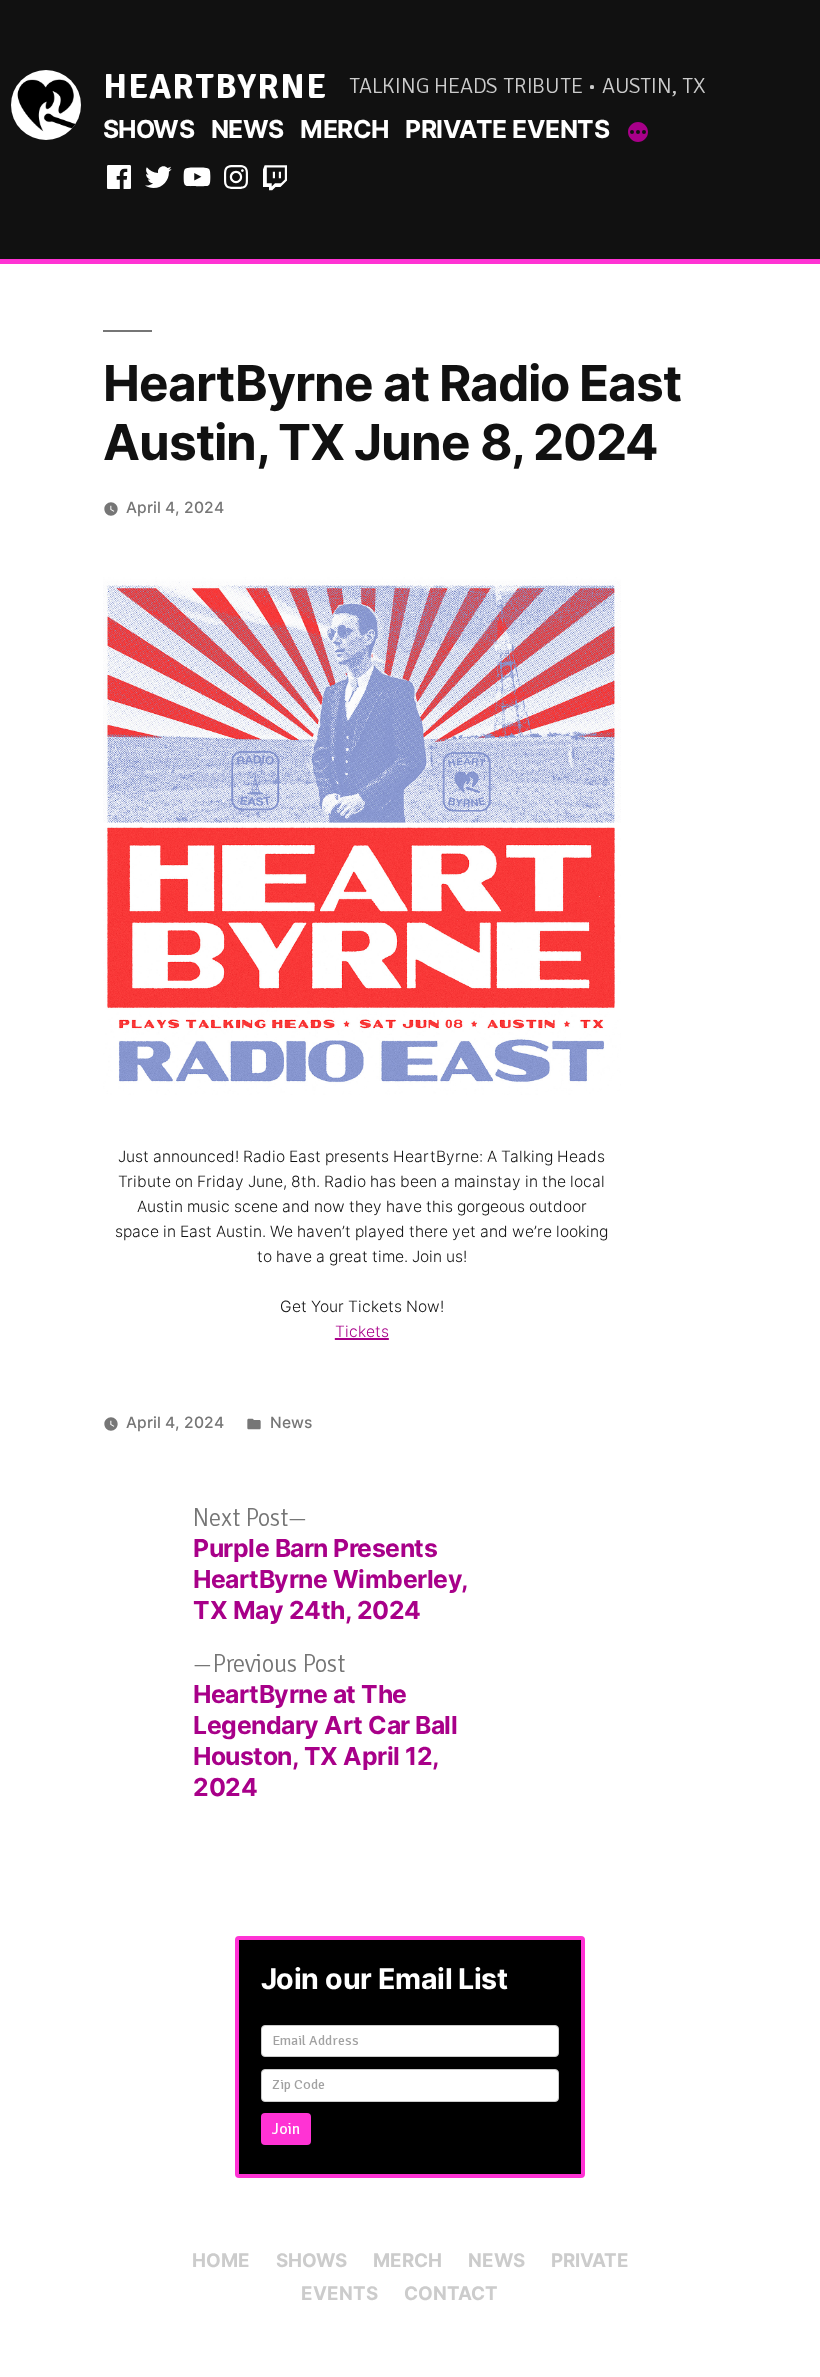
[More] (638, 133)
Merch (344, 129)
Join (286, 2129)
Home (221, 2260)
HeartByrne (215, 86)
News (247, 129)
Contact (451, 2293)
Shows (149, 129)
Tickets (362, 1331)
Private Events (507, 129)
